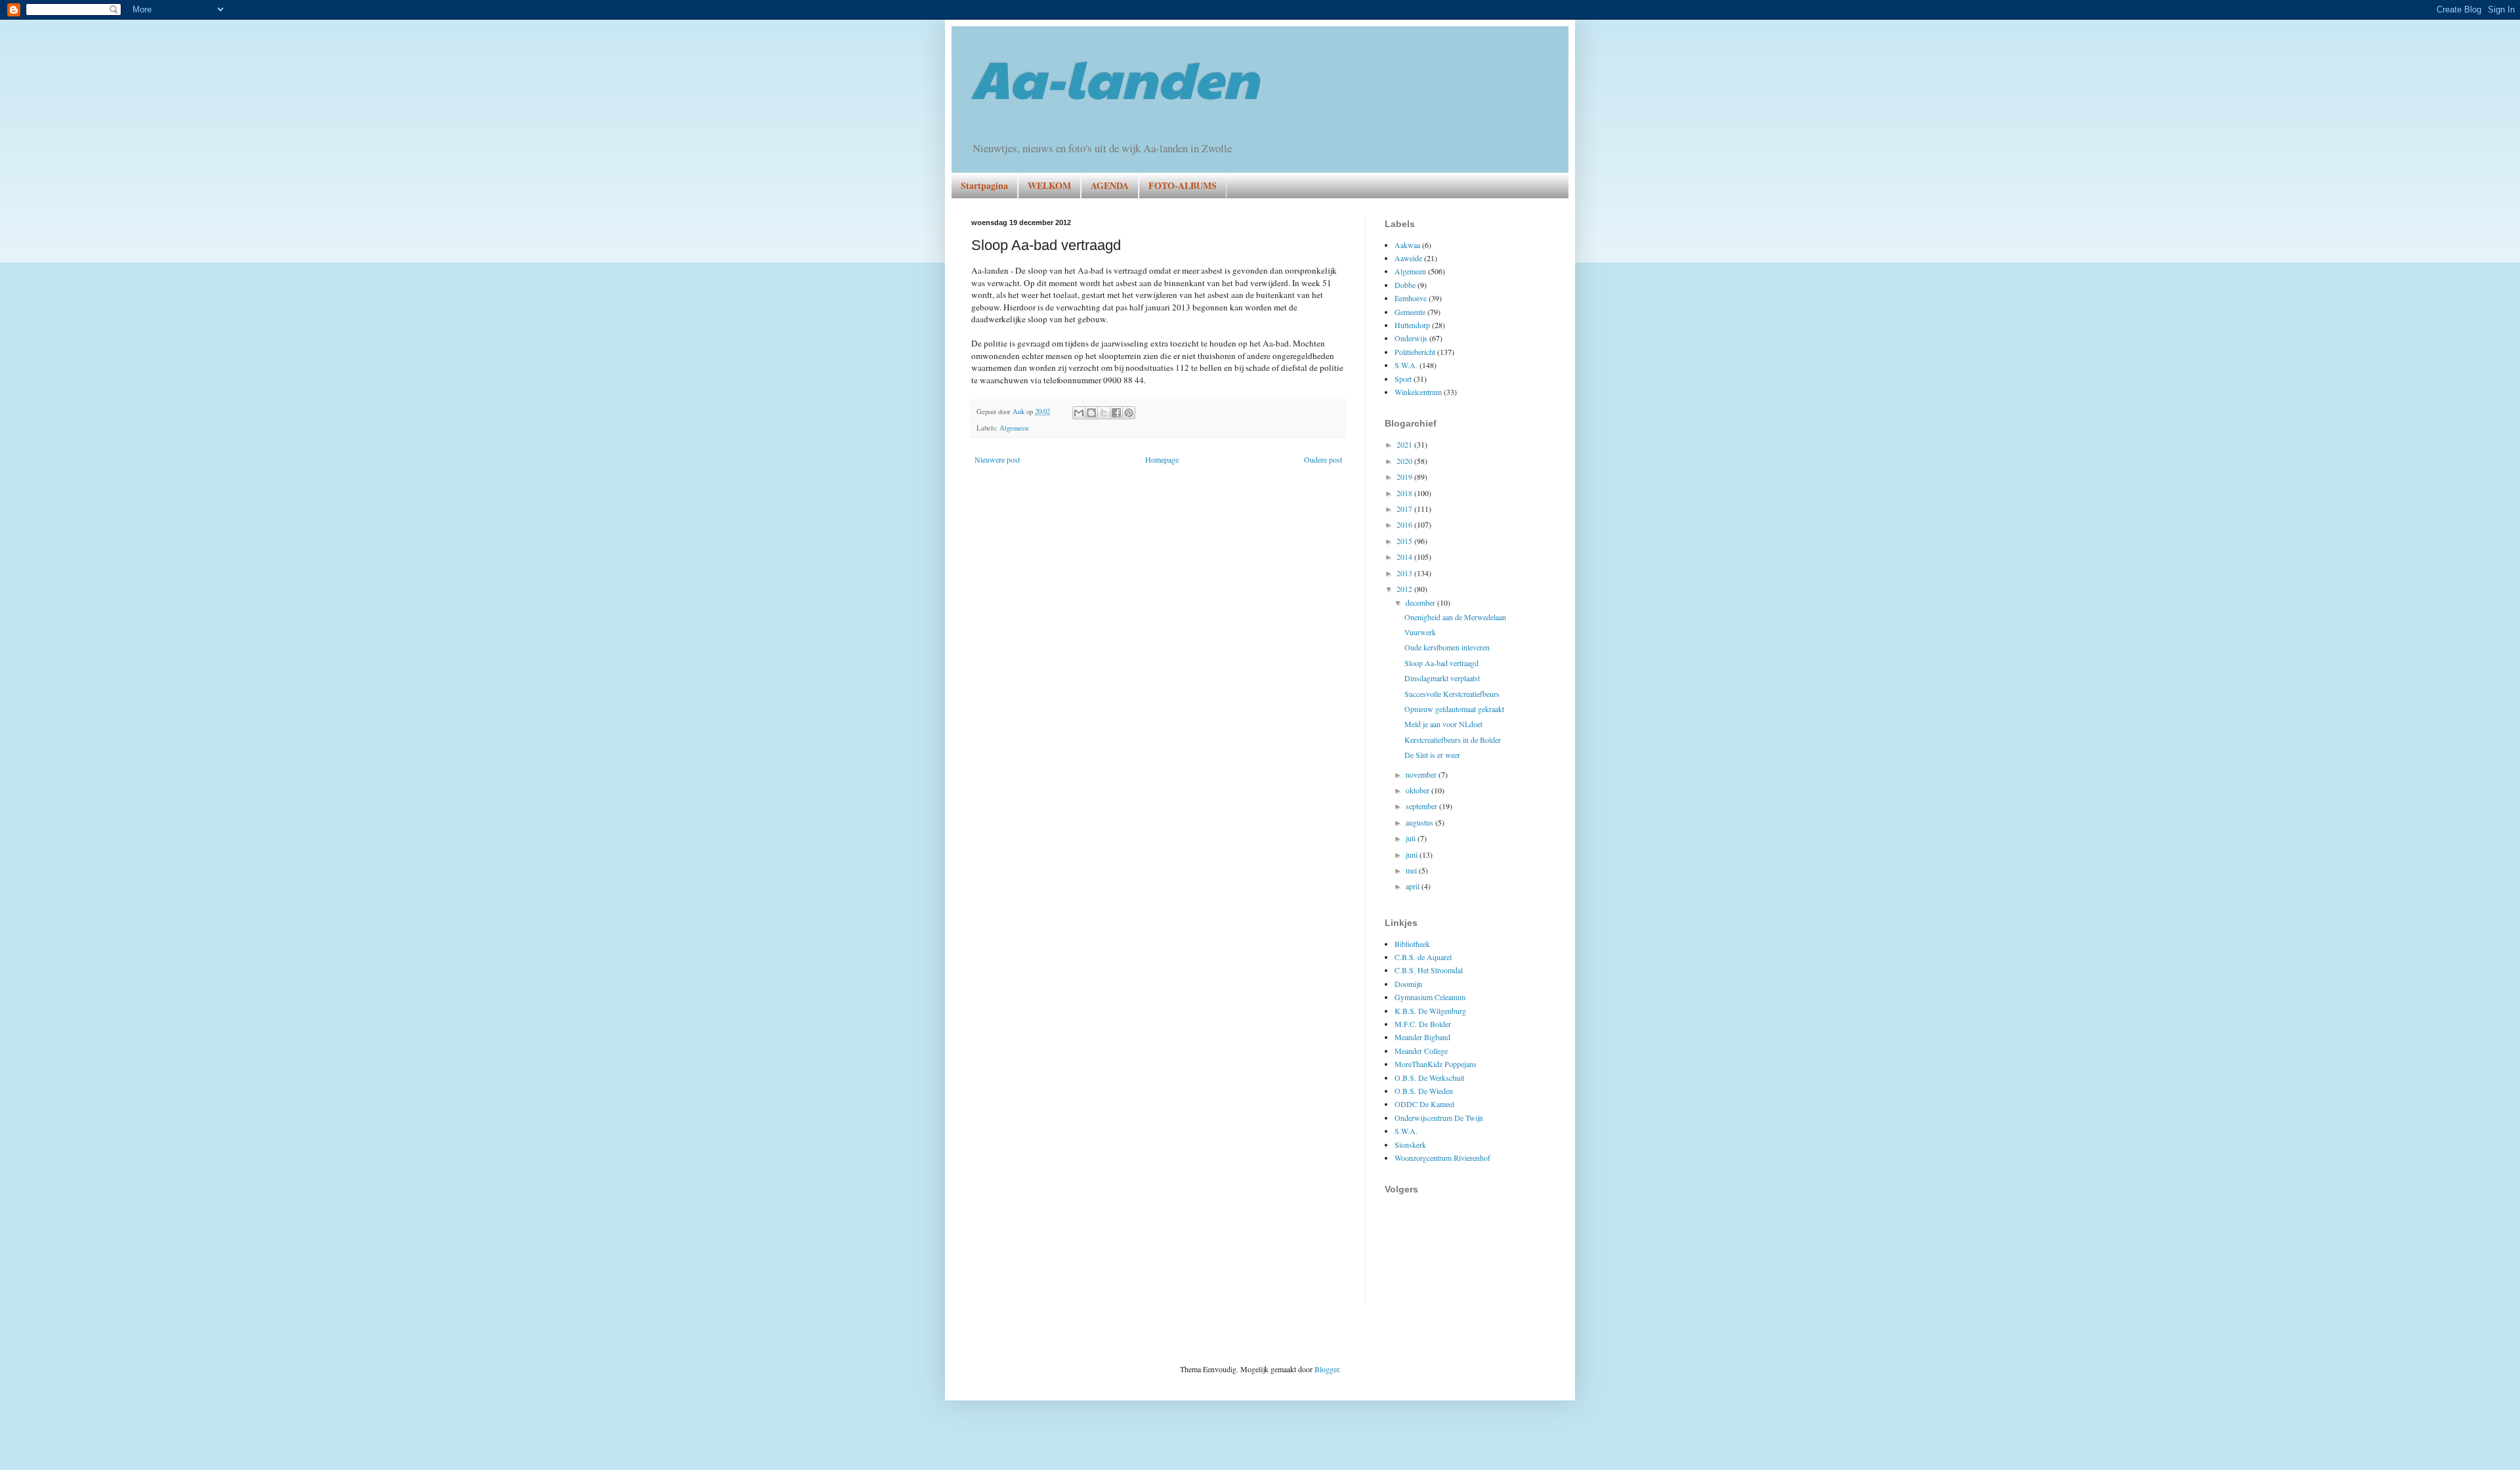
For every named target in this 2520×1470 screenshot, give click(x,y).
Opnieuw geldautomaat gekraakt (1454, 709)
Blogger (1327, 1369)
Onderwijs (1411, 338)
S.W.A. (1406, 365)
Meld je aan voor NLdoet (1443, 724)
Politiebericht (1415, 352)
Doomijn (1408, 984)
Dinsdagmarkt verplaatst (1442, 678)
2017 (1405, 509)
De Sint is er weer (1432, 755)
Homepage (1162, 459)
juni (1413, 854)
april (1414, 886)
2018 (1405, 493)
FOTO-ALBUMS (1183, 185)
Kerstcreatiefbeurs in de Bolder (1453, 740)
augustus (1420, 822)
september (1422, 806)
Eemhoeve (1411, 298)
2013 (1405, 573)
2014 (1405, 556)
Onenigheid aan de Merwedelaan (1455, 617)
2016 (1405, 524)
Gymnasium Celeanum (1430, 997)
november (1422, 774)
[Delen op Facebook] (1116, 413)
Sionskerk (1410, 1144)
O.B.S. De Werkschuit (1429, 1078)
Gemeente (1410, 312)
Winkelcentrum (1418, 392)
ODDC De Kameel (1424, 1104)
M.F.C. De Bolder (1423, 1024)
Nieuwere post (997, 459)
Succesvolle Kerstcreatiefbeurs (1452, 694)
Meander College (1421, 1051)
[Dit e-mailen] (1079, 413)
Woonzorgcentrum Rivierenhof (1442, 1158)
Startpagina (984, 185)
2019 (1405, 476)
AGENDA (1110, 185)
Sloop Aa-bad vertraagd (1441, 663)
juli (1412, 838)
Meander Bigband (1422, 1037)
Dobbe (1405, 285)
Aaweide (1408, 258)
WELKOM (1049, 185)
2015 (1405, 541)
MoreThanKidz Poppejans (1436, 1064)
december (1421, 602)
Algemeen (1014, 428)
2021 (1405, 444)
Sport (1403, 379)
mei (1412, 870)
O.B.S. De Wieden (1424, 1091)
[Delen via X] (1104, 413)
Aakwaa (1407, 245)
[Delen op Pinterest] (1129, 413)
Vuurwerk (1420, 632)
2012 (1405, 589)
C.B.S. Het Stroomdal (1429, 970)
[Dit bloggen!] (1091, 413)
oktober (1418, 790)
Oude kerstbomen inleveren (1447, 647)
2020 (1405, 461)
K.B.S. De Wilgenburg (1430, 1011)
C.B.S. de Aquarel (1423, 957)
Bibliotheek (1412, 944)
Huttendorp (1412, 325)
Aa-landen (1115, 77)
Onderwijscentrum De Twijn (1439, 1118)
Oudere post (1323, 459)
